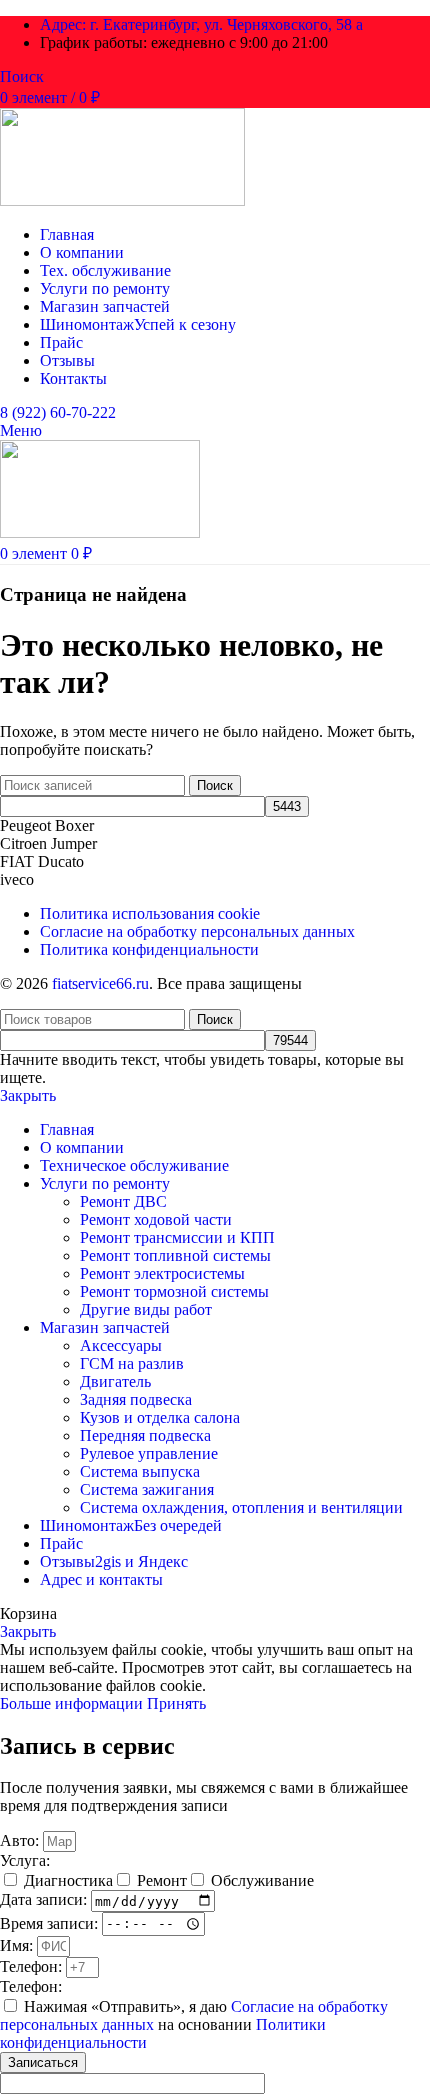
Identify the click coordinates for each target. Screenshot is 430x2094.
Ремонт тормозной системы (174, 1291)
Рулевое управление (149, 1453)
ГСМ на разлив (132, 1363)
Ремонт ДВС (123, 1201)
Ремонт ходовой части (156, 1219)
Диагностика (68, 1880)
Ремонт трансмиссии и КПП (177, 1237)
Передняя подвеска (145, 1435)
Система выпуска (140, 1471)
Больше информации (73, 1703)
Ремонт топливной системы (175, 1255)
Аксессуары (121, 1345)
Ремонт (162, 1880)
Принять (176, 1703)
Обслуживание (262, 1880)
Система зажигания (147, 1489)
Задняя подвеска (136, 1399)
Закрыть (28, 1095)
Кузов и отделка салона (160, 1417)
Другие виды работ (146, 1309)
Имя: (18, 1945)
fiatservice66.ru (100, 983)
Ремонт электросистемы (162, 1273)
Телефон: (33, 1966)
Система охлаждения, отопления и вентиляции (241, 1507)
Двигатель (115, 1381)
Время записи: (51, 1922)
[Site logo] (122, 200)
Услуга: (25, 1860)
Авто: (21, 1840)
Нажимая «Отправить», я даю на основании (194, 2024)
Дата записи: (45, 1900)
